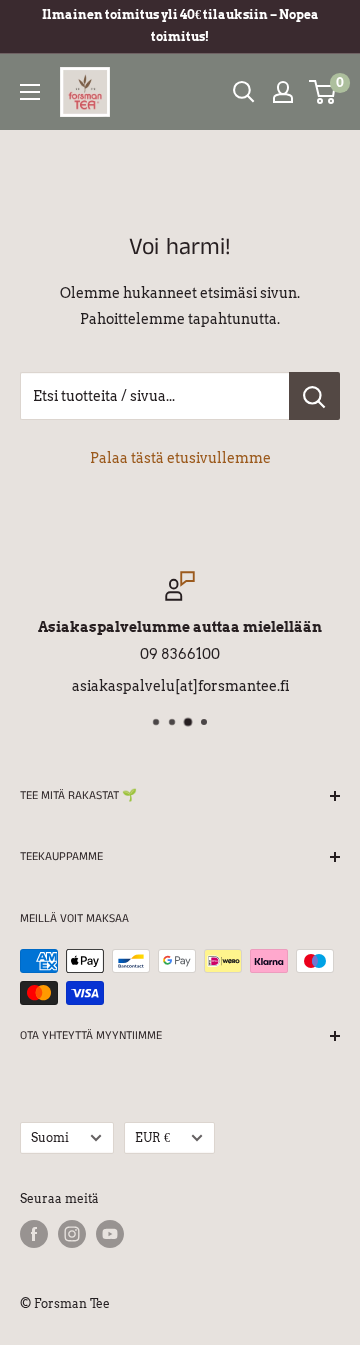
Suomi (50, 1138)
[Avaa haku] (244, 92)
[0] (323, 92)
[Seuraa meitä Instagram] (72, 1234)
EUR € (152, 1138)
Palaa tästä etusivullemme (180, 458)
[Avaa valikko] (30, 92)
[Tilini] (283, 92)
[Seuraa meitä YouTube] (110, 1234)
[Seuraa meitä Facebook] (34, 1234)
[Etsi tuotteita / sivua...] (314, 396)
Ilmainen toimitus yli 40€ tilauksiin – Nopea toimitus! (180, 25)
